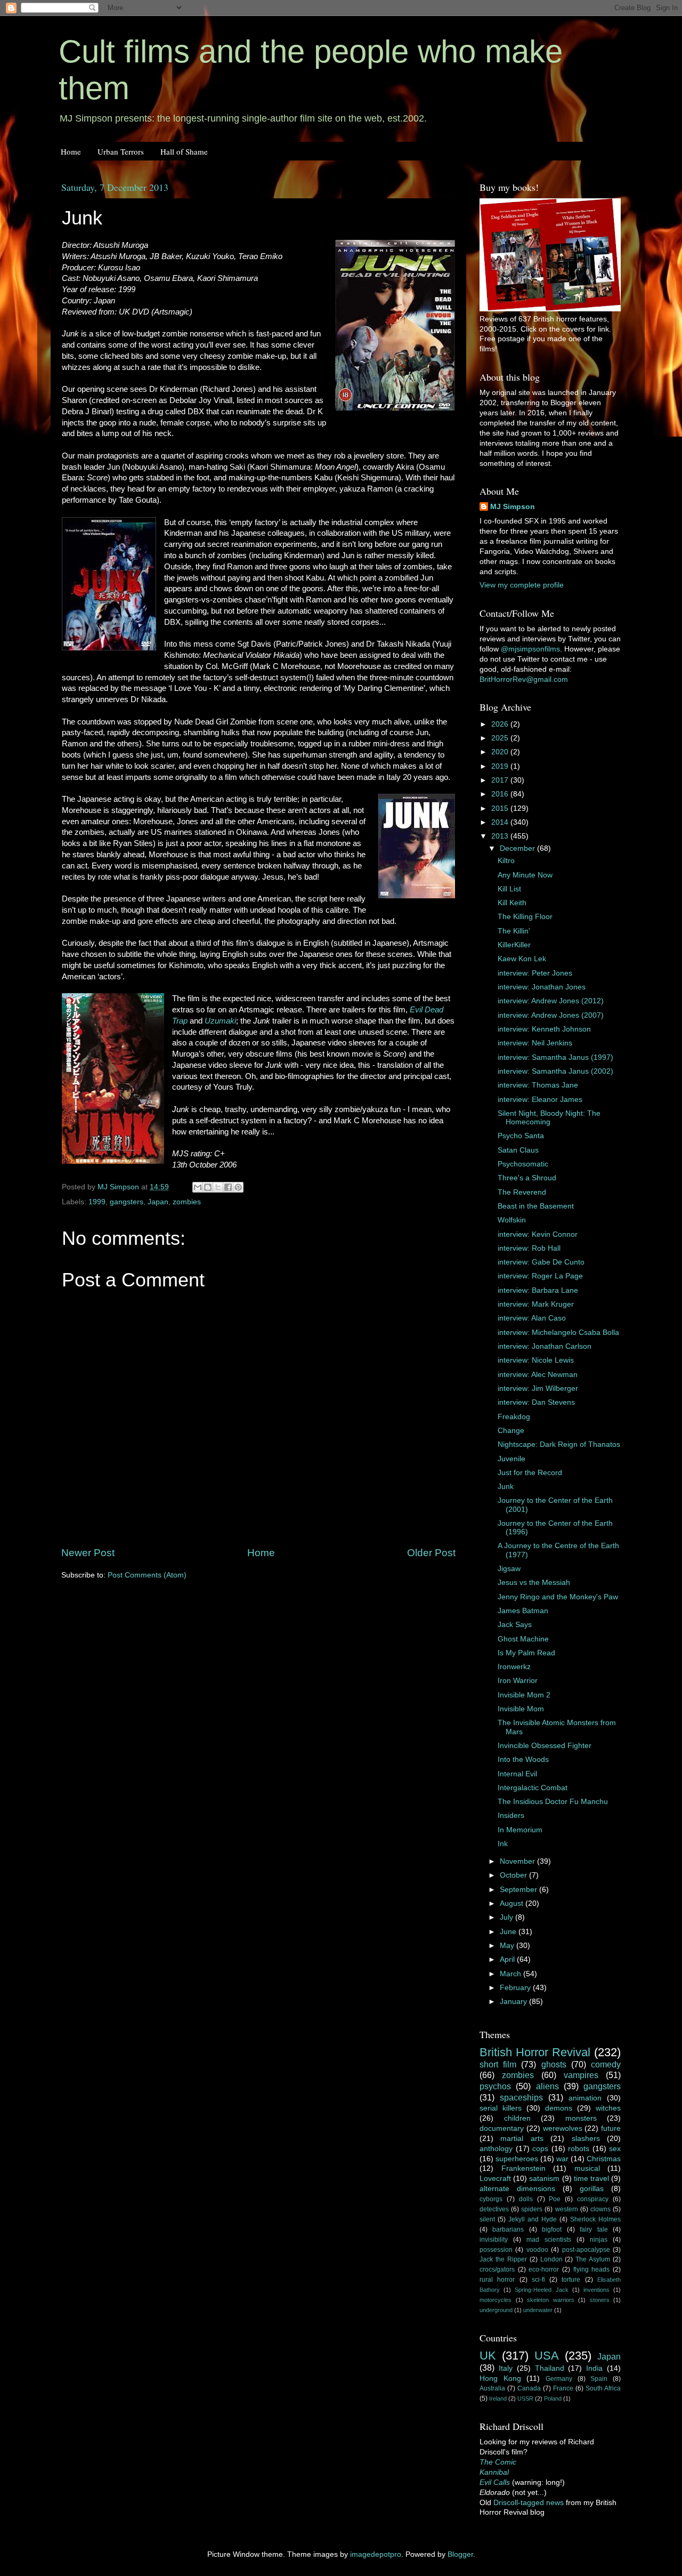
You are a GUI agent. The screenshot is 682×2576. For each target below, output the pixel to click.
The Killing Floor (525, 917)
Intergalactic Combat (533, 1788)
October (514, 1875)
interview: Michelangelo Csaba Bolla (558, 1333)
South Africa (603, 2388)
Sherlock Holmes (595, 2219)
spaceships (521, 2097)
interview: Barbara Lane (538, 1290)
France (563, 2388)
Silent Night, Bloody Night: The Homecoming (549, 1118)
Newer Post (88, 1553)
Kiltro (506, 861)
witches (608, 2108)
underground (496, 2310)
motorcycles (496, 2300)
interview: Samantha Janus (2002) (555, 1071)
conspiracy (593, 2199)
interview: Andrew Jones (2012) (551, 1001)
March (511, 1974)
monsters (581, 2118)
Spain (599, 2379)
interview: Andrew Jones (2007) (551, 1015)
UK (488, 2356)
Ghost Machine (523, 1639)
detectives (494, 2209)
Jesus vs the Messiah (534, 1583)
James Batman (523, 1611)
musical (587, 2168)
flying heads (592, 2269)
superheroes (517, 2159)
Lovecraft (495, 2179)
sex (615, 2149)
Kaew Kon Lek (522, 959)
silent (487, 2219)
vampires (581, 2075)
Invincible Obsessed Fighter (545, 1746)
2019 (501, 766)
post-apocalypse (586, 2250)
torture (571, 2280)
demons (559, 2108)
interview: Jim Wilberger (538, 1388)
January (514, 2002)
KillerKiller (514, 945)
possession (496, 2250)
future (611, 2128)
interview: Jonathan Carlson (545, 1346)
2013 (501, 836)
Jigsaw (509, 1569)
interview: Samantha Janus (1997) (555, 1057)
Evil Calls (495, 2482)
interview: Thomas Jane (538, 1085)
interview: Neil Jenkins (535, 1043)
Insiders (511, 1816)
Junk (506, 1487)
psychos (495, 2086)
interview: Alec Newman (538, 1375)
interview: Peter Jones (535, 973)
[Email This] (198, 1187)
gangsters (127, 1202)
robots (579, 2149)
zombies (187, 1202)
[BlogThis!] (208, 1187)
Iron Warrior (518, 1681)
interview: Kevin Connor (538, 1234)
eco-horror (544, 2269)
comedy (606, 2064)
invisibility (494, 2240)
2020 (501, 752)
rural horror (497, 2280)
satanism (544, 2179)
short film (498, 2064)
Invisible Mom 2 (524, 1695)
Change (511, 1431)
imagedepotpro (376, 2554)
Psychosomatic (523, 1164)
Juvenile (511, 1459)
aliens (547, 2086)
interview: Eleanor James (540, 1100)
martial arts (522, 2139)
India (594, 2368)
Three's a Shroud (527, 1178)
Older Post (431, 1553)
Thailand (550, 2368)
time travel (591, 2179)
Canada (529, 2388)
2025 (501, 738)
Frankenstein (523, 2168)
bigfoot (552, 2229)
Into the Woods (523, 1760)
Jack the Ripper (503, 2259)
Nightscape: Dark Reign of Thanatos (559, 1444)
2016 (501, 794)
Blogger (460, 2554)
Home (71, 151)
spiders (532, 2209)
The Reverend (522, 1192)
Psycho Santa (521, 1136)
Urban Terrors (121, 151)
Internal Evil (517, 1774)
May (508, 1946)
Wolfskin (512, 1220)
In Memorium (520, 1830)
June (509, 1932)
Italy (506, 2368)
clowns (600, 2209)
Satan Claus (518, 1150)
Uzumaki (220, 1021)
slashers (586, 2139)
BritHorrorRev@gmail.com (524, 679)
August (513, 1903)
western (567, 2209)
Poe (555, 2199)
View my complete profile (522, 585)
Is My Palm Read (526, 1653)
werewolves (563, 2128)
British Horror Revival (535, 2052)
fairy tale (594, 2229)
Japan (158, 1202)
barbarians (508, 2229)
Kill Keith (512, 903)
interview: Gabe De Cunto (541, 1262)
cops (540, 2149)
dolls (526, 2199)
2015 (501, 808)
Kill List (509, 889)
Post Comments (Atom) (147, 1575)
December (518, 848)
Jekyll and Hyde (533, 2219)
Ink (503, 1844)
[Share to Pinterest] (238, 1187)
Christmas (604, 2159)
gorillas (592, 2189)
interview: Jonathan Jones (542, 987)
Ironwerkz (514, 1667)
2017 (501, 780)
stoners (600, 2300)
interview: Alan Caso (532, 1318)
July (508, 1917)
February (516, 1988)
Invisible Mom (521, 1709)
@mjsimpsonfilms (530, 649)
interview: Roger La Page (540, 1276)
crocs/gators (497, 2269)
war (562, 2159)
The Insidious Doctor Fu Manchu (553, 1802)
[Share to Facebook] (228, 1187)
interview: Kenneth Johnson (544, 1029)
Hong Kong (500, 2378)
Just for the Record (530, 1473)
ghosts (554, 2064)
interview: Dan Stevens (536, 1402)
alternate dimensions (517, 2189)
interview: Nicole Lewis (536, 1360)
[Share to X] (218, 1187)
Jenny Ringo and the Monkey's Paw (558, 1597)
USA (547, 2356)
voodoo (537, 2250)
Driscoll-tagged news (529, 2503)
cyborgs (491, 2199)
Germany (559, 2379)
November (518, 1861)
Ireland (498, 2398)
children (517, 2118)
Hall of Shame (184, 151)
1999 (97, 1202)
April (508, 1959)
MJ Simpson (513, 507)
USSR (525, 2398)
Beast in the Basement (536, 1206)
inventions (596, 2290)
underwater (538, 2310)
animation (585, 2098)
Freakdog (514, 1417)
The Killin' (514, 931)
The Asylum (593, 2259)
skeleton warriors (551, 2300)
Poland (553, 2398)
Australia (492, 2388)
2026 (501, 724)
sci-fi (538, 2280)
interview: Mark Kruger (536, 1304)
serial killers (501, 2108)
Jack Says (515, 1625)
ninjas (599, 2240)
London (551, 2259)
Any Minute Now (525, 875)
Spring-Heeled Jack (541, 2290)
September (519, 1890)
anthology (496, 2149)
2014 (501, 822)
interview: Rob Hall (529, 1248)
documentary (502, 2128)
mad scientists (549, 2240)
